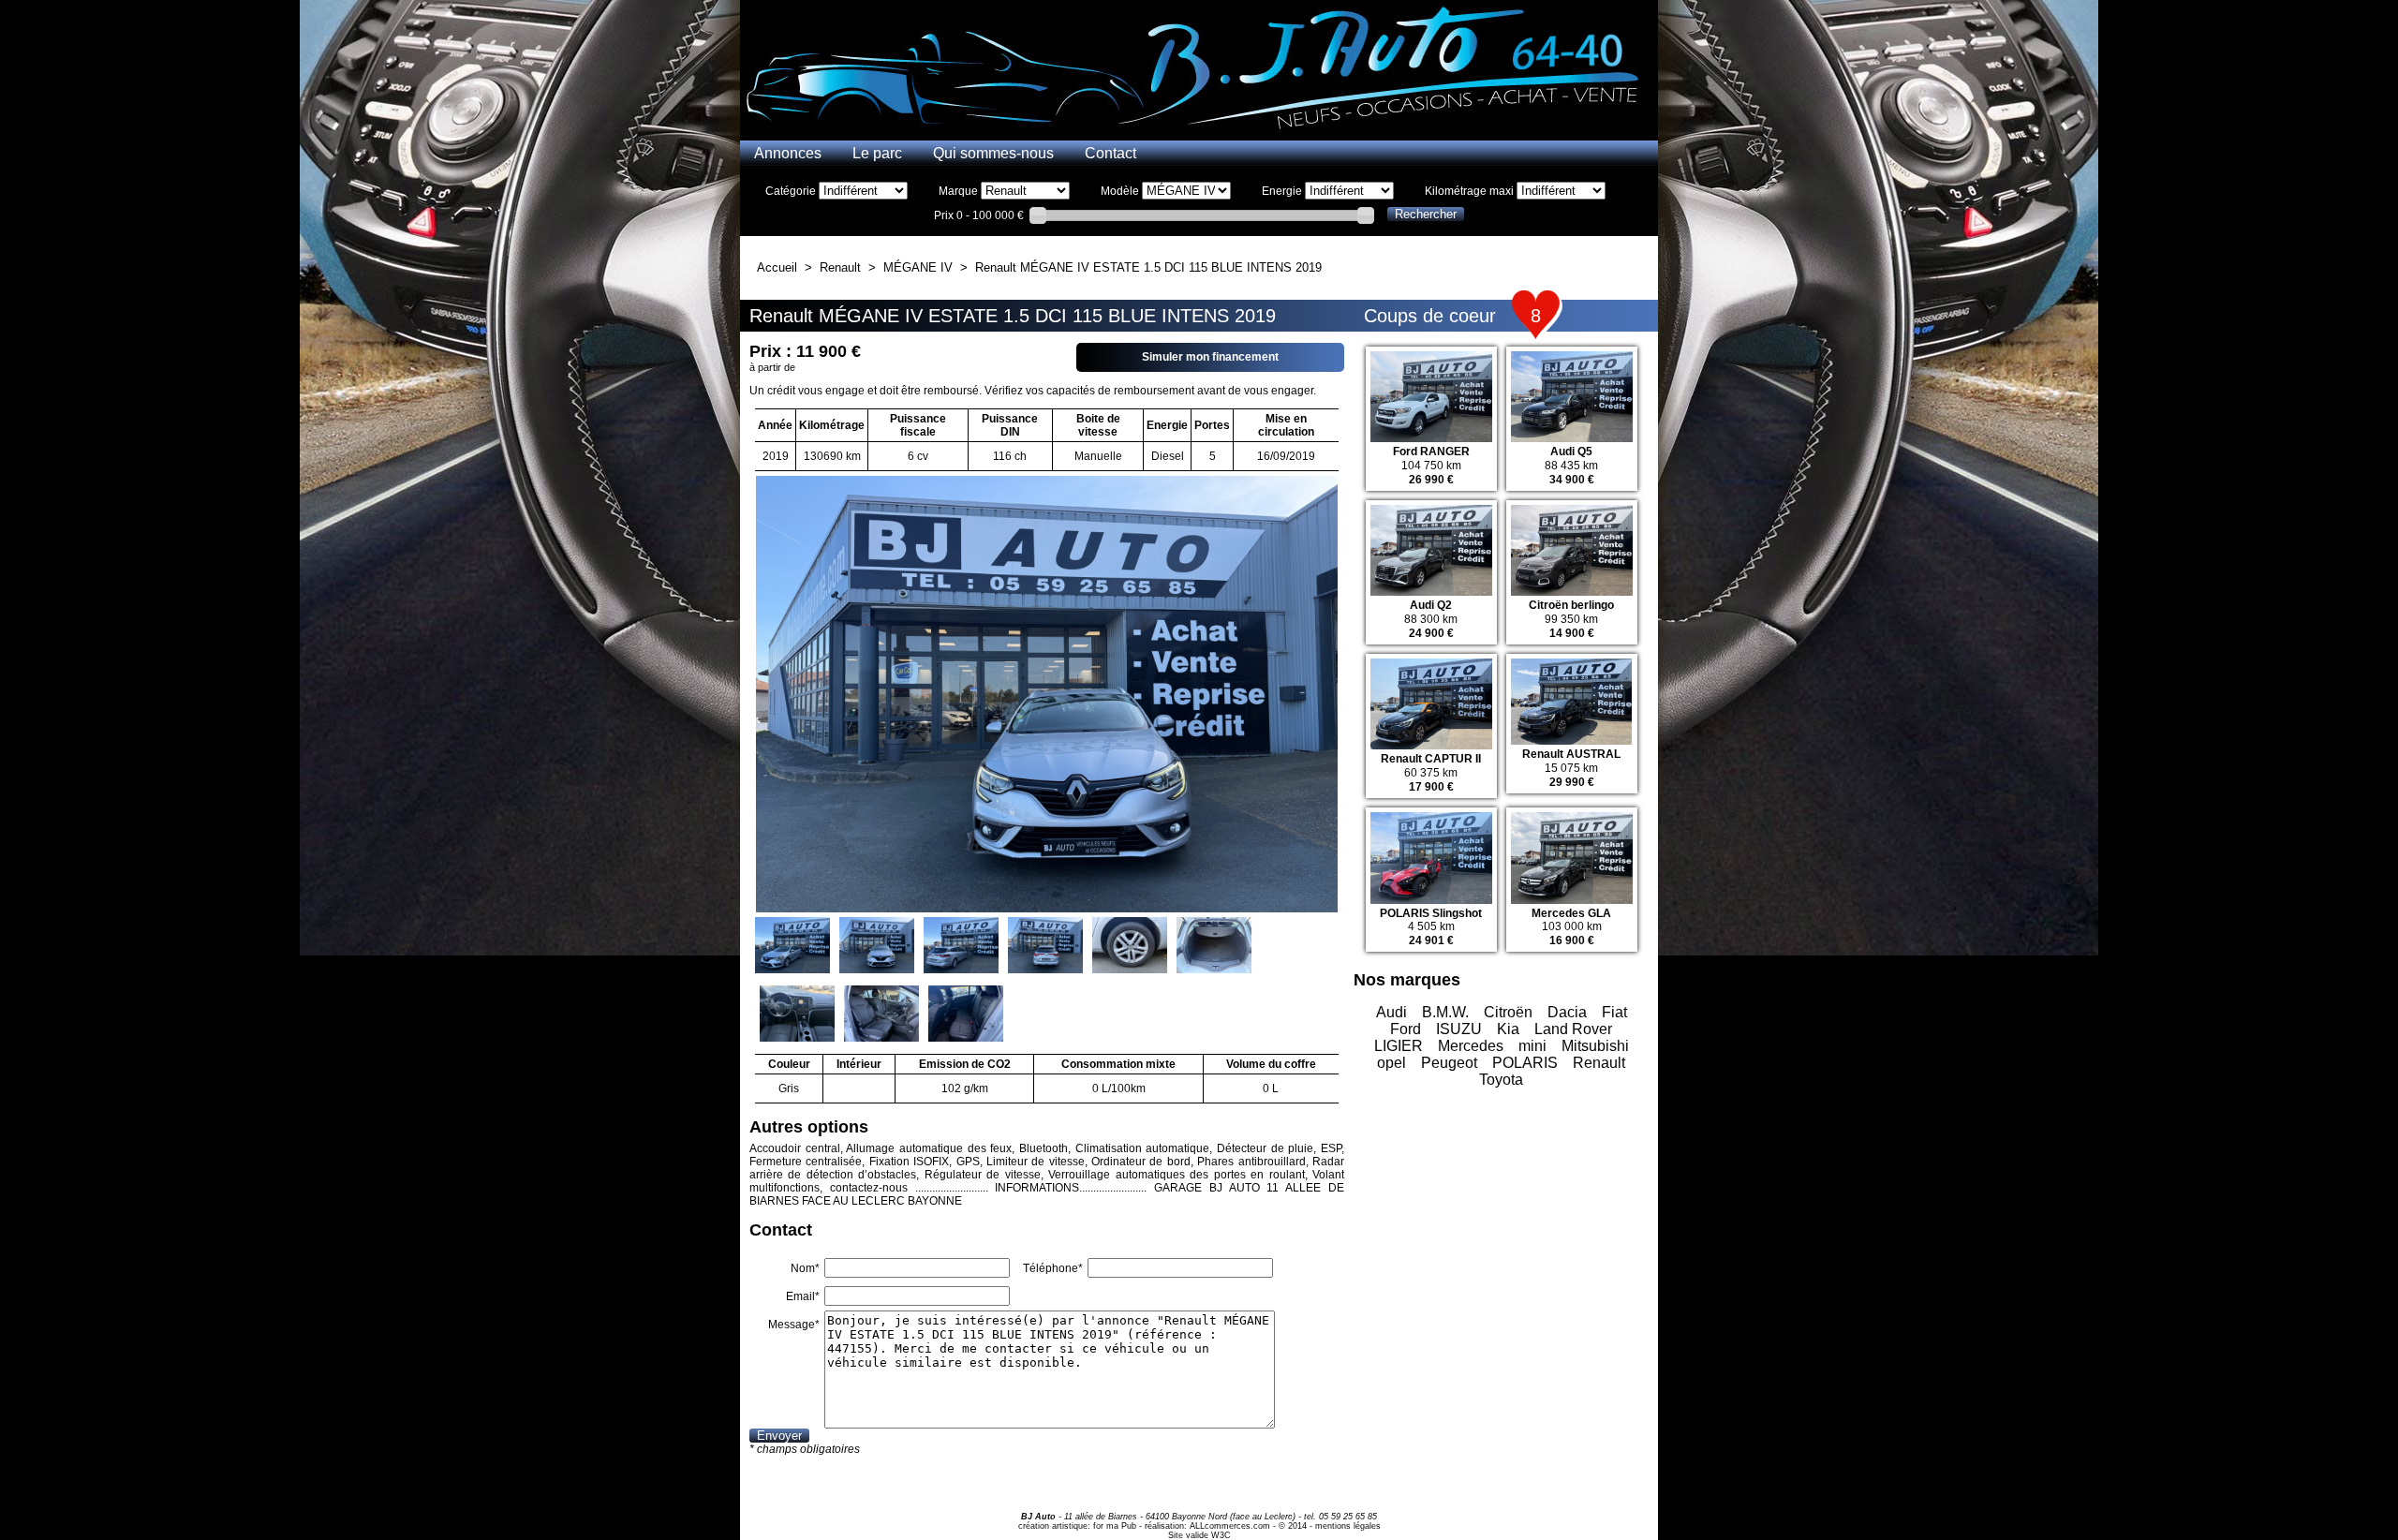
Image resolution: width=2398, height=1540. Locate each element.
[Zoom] (1047, 482)
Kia (1508, 1029)
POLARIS (1525, 1063)
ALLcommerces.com (1230, 1526)
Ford (1406, 1029)
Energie (1282, 191)
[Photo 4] (1045, 947)
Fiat (1614, 1012)
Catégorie (791, 191)
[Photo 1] (792, 947)
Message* (794, 1325)
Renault (1599, 1063)
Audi (1391, 1012)
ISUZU (1459, 1029)
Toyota (1501, 1080)
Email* (803, 1296)
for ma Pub (1115, 1526)
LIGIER (1399, 1046)
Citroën (1508, 1012)
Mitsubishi (1595, 1046)
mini (1532, 1046)
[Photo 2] (877, 947)
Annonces (788, 153)
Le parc (877, 153)
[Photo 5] (1130, 947)
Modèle (1120, 191)
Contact (1110, 153)
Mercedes (1471, 1046)
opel (1391, 1063)
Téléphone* (1053, 1268)
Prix (944, 215)
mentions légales (1348, 1526)
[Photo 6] (1214, 947)
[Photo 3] (961, 947)
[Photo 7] (797, 1015)
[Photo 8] (881, 1015)
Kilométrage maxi (1469, 191)
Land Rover (1573, 1029)
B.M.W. (1445, 1012)
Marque (958, 191)
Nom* (805, 1268)
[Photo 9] (966, 1015)
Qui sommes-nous (993, 153)
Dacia (1567, 1012)
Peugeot (1449, 1063)
